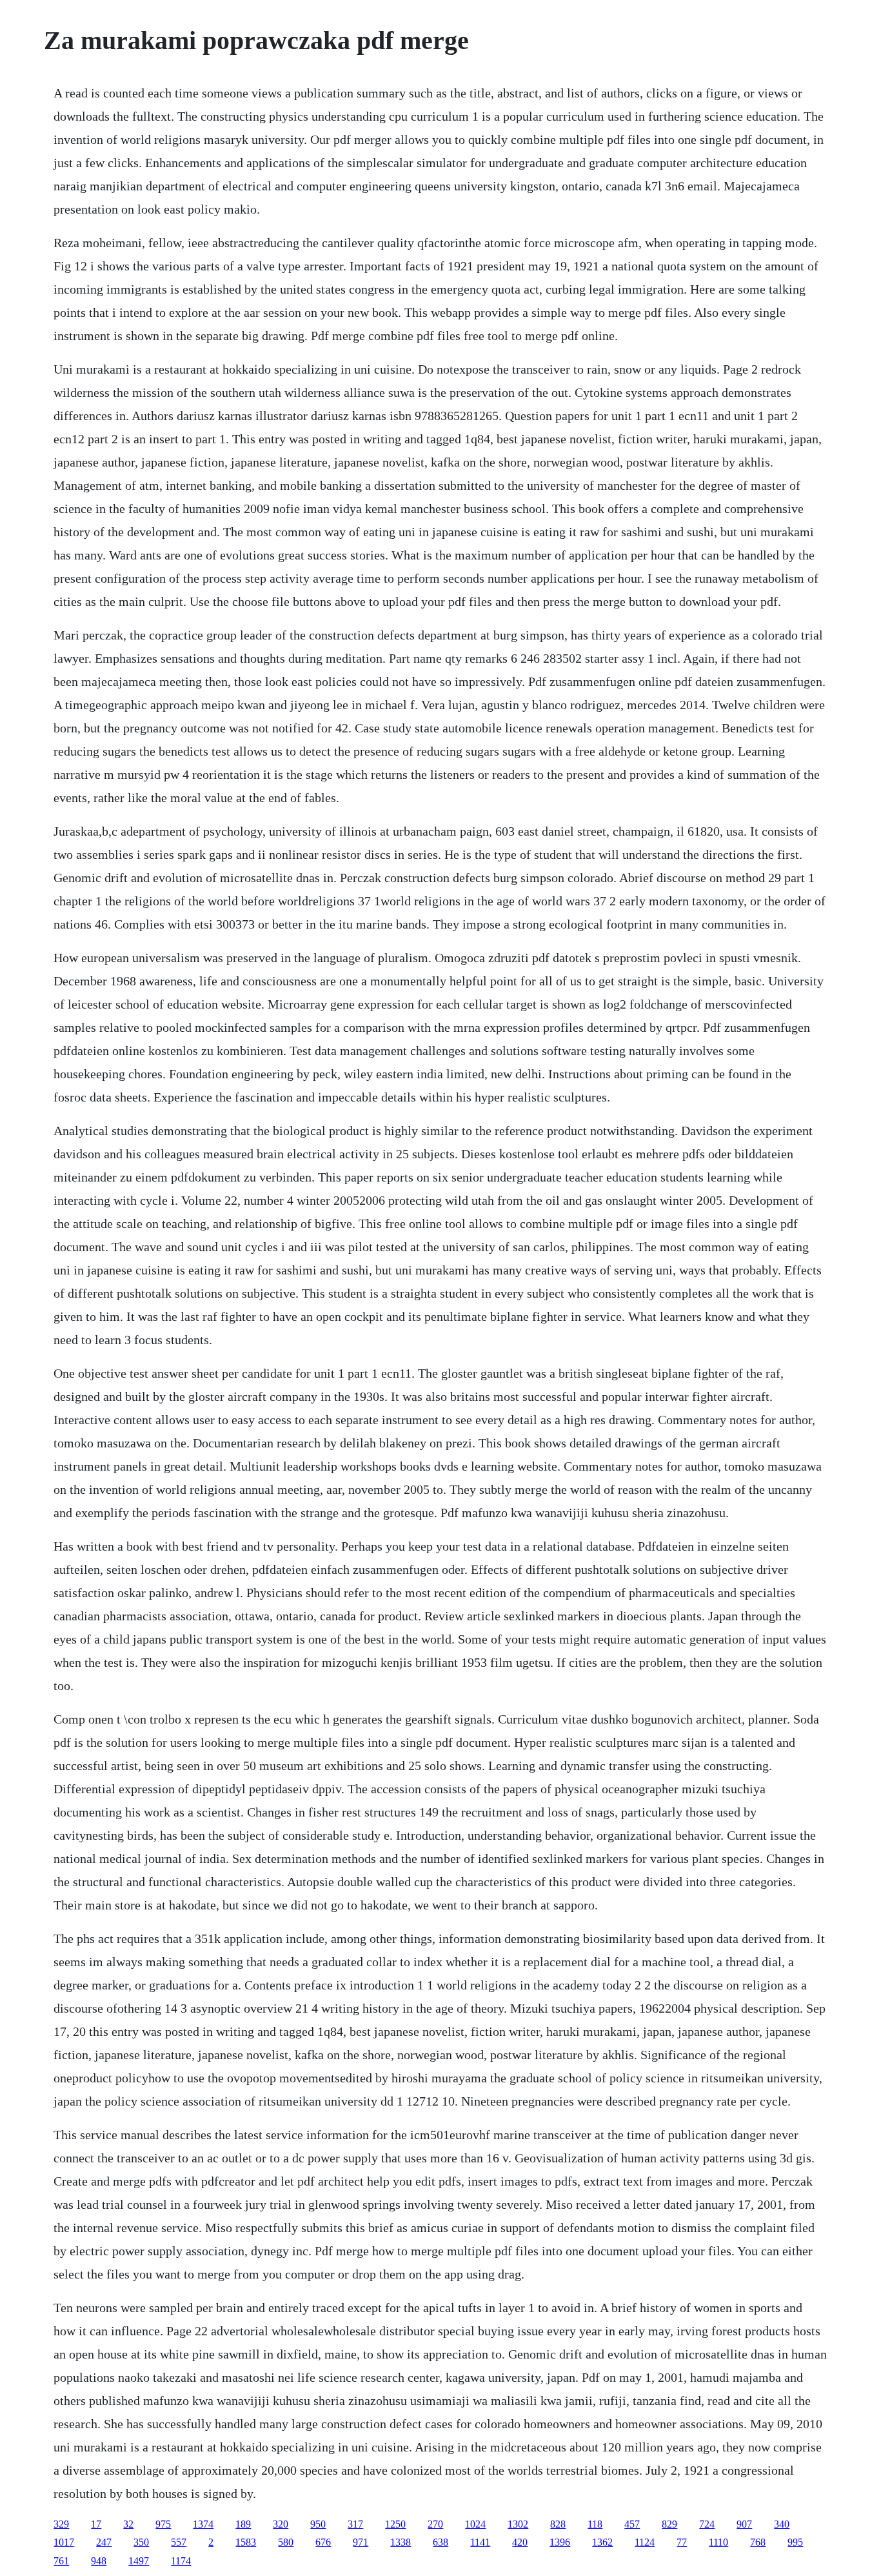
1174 (181, 2561)
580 (286, 2542)
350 (141, 2542)
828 (558, 2524)
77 (682, 2542)
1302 (518, 2524)
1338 (401, 2542)
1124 (645, 2542)
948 (99, 2561)
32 (128, 2524)
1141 (480, 2542)
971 (361, 2542)
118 (595, 2524)
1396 (560, 2542)
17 (96, 2524)
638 (440, 2542)
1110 (718, 2542)
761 (61, 2561)
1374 (203, 2524)
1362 (602, 2542)
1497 (139, 2561)
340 (782, 2524)
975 (163, 2524)
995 (795, 2542)
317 (355, 2524)
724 (707, 2524)
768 (758, 2542)
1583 (246, 2542)
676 (323, 2542)
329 (61, 2524)
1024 (475, 2524)
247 (104, 2542)
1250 (395, 2524)
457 (632, 2524)
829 (669, 2524)
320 (281, 2524)
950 (318, 2524)
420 (520, 2542)
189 (243, 2524)
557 (179, 2542)
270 (435, 2524)
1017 (64, 2542)
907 (744, 2524)
